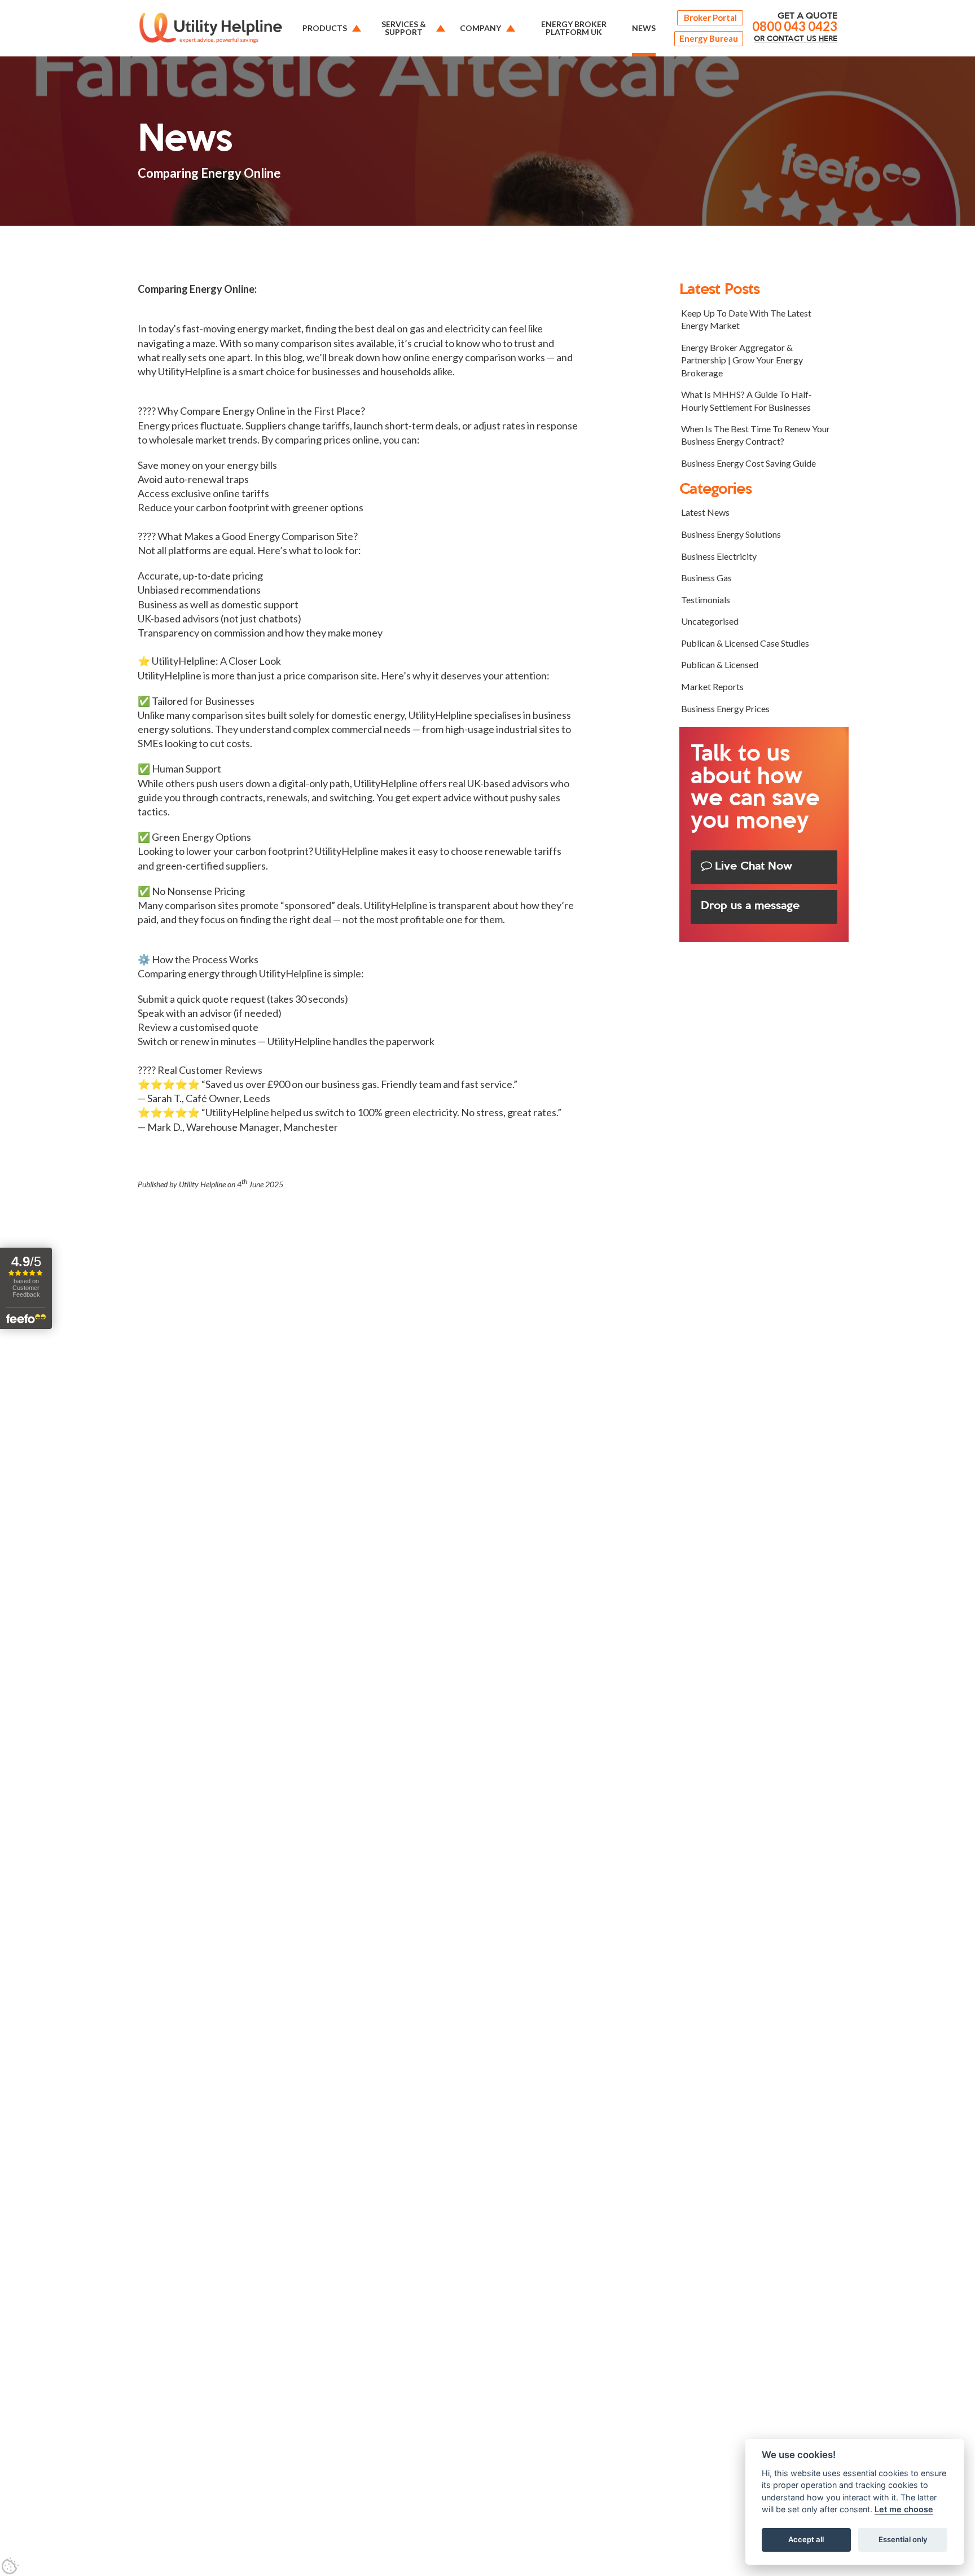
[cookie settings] (10, 2566)
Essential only (903, 2540)
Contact (796, 39)
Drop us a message (750, 906)
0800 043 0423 (795, 27)
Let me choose (904, 2510)
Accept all (806, 2540)
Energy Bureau (709, 38)
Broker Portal (710, 17)
